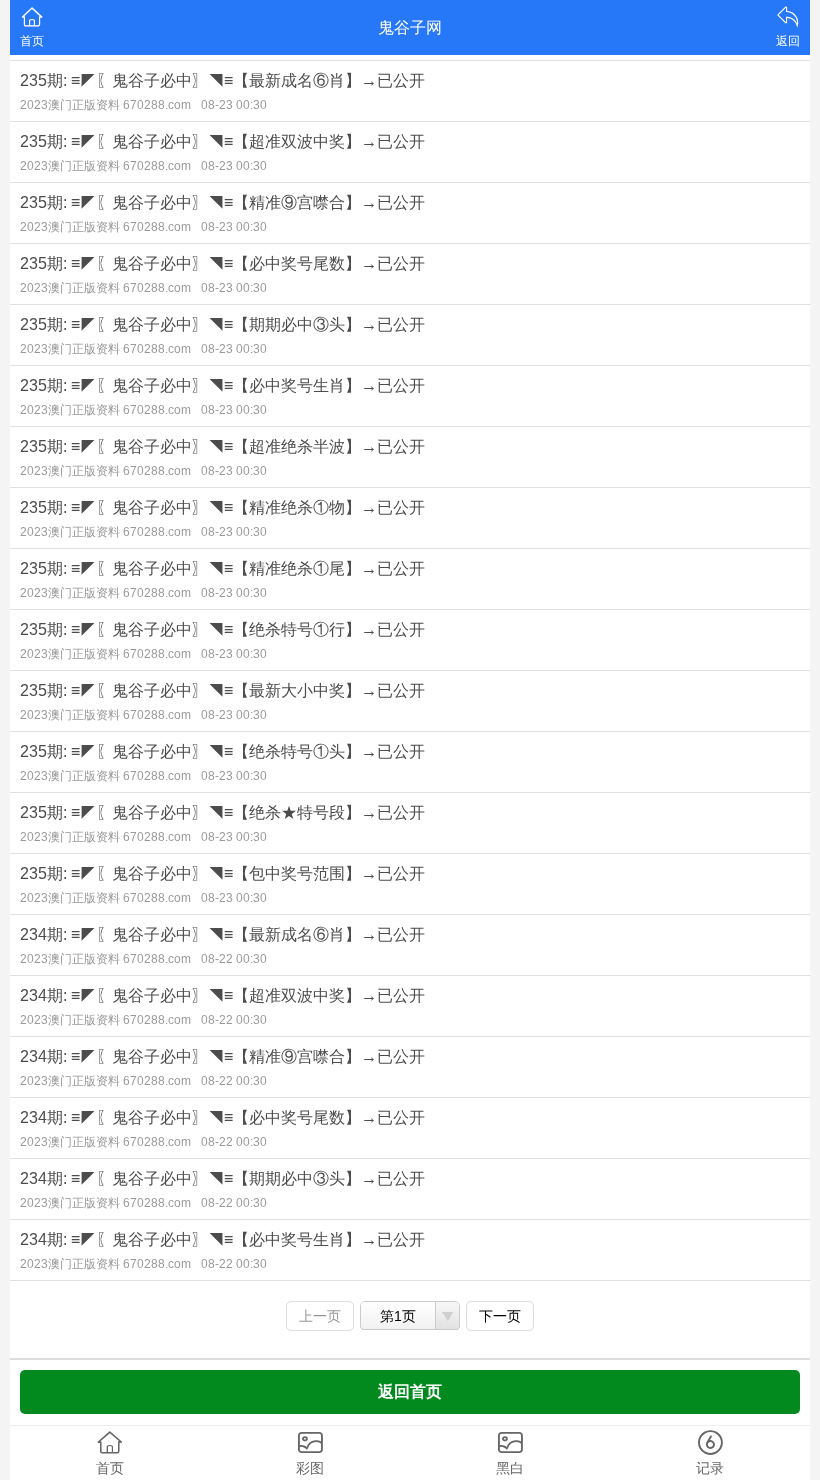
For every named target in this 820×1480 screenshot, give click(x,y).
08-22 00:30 (234, 959)
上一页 (320, 1316)
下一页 (500, 1316)
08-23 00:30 (234, 105)
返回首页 (410, 1391)
